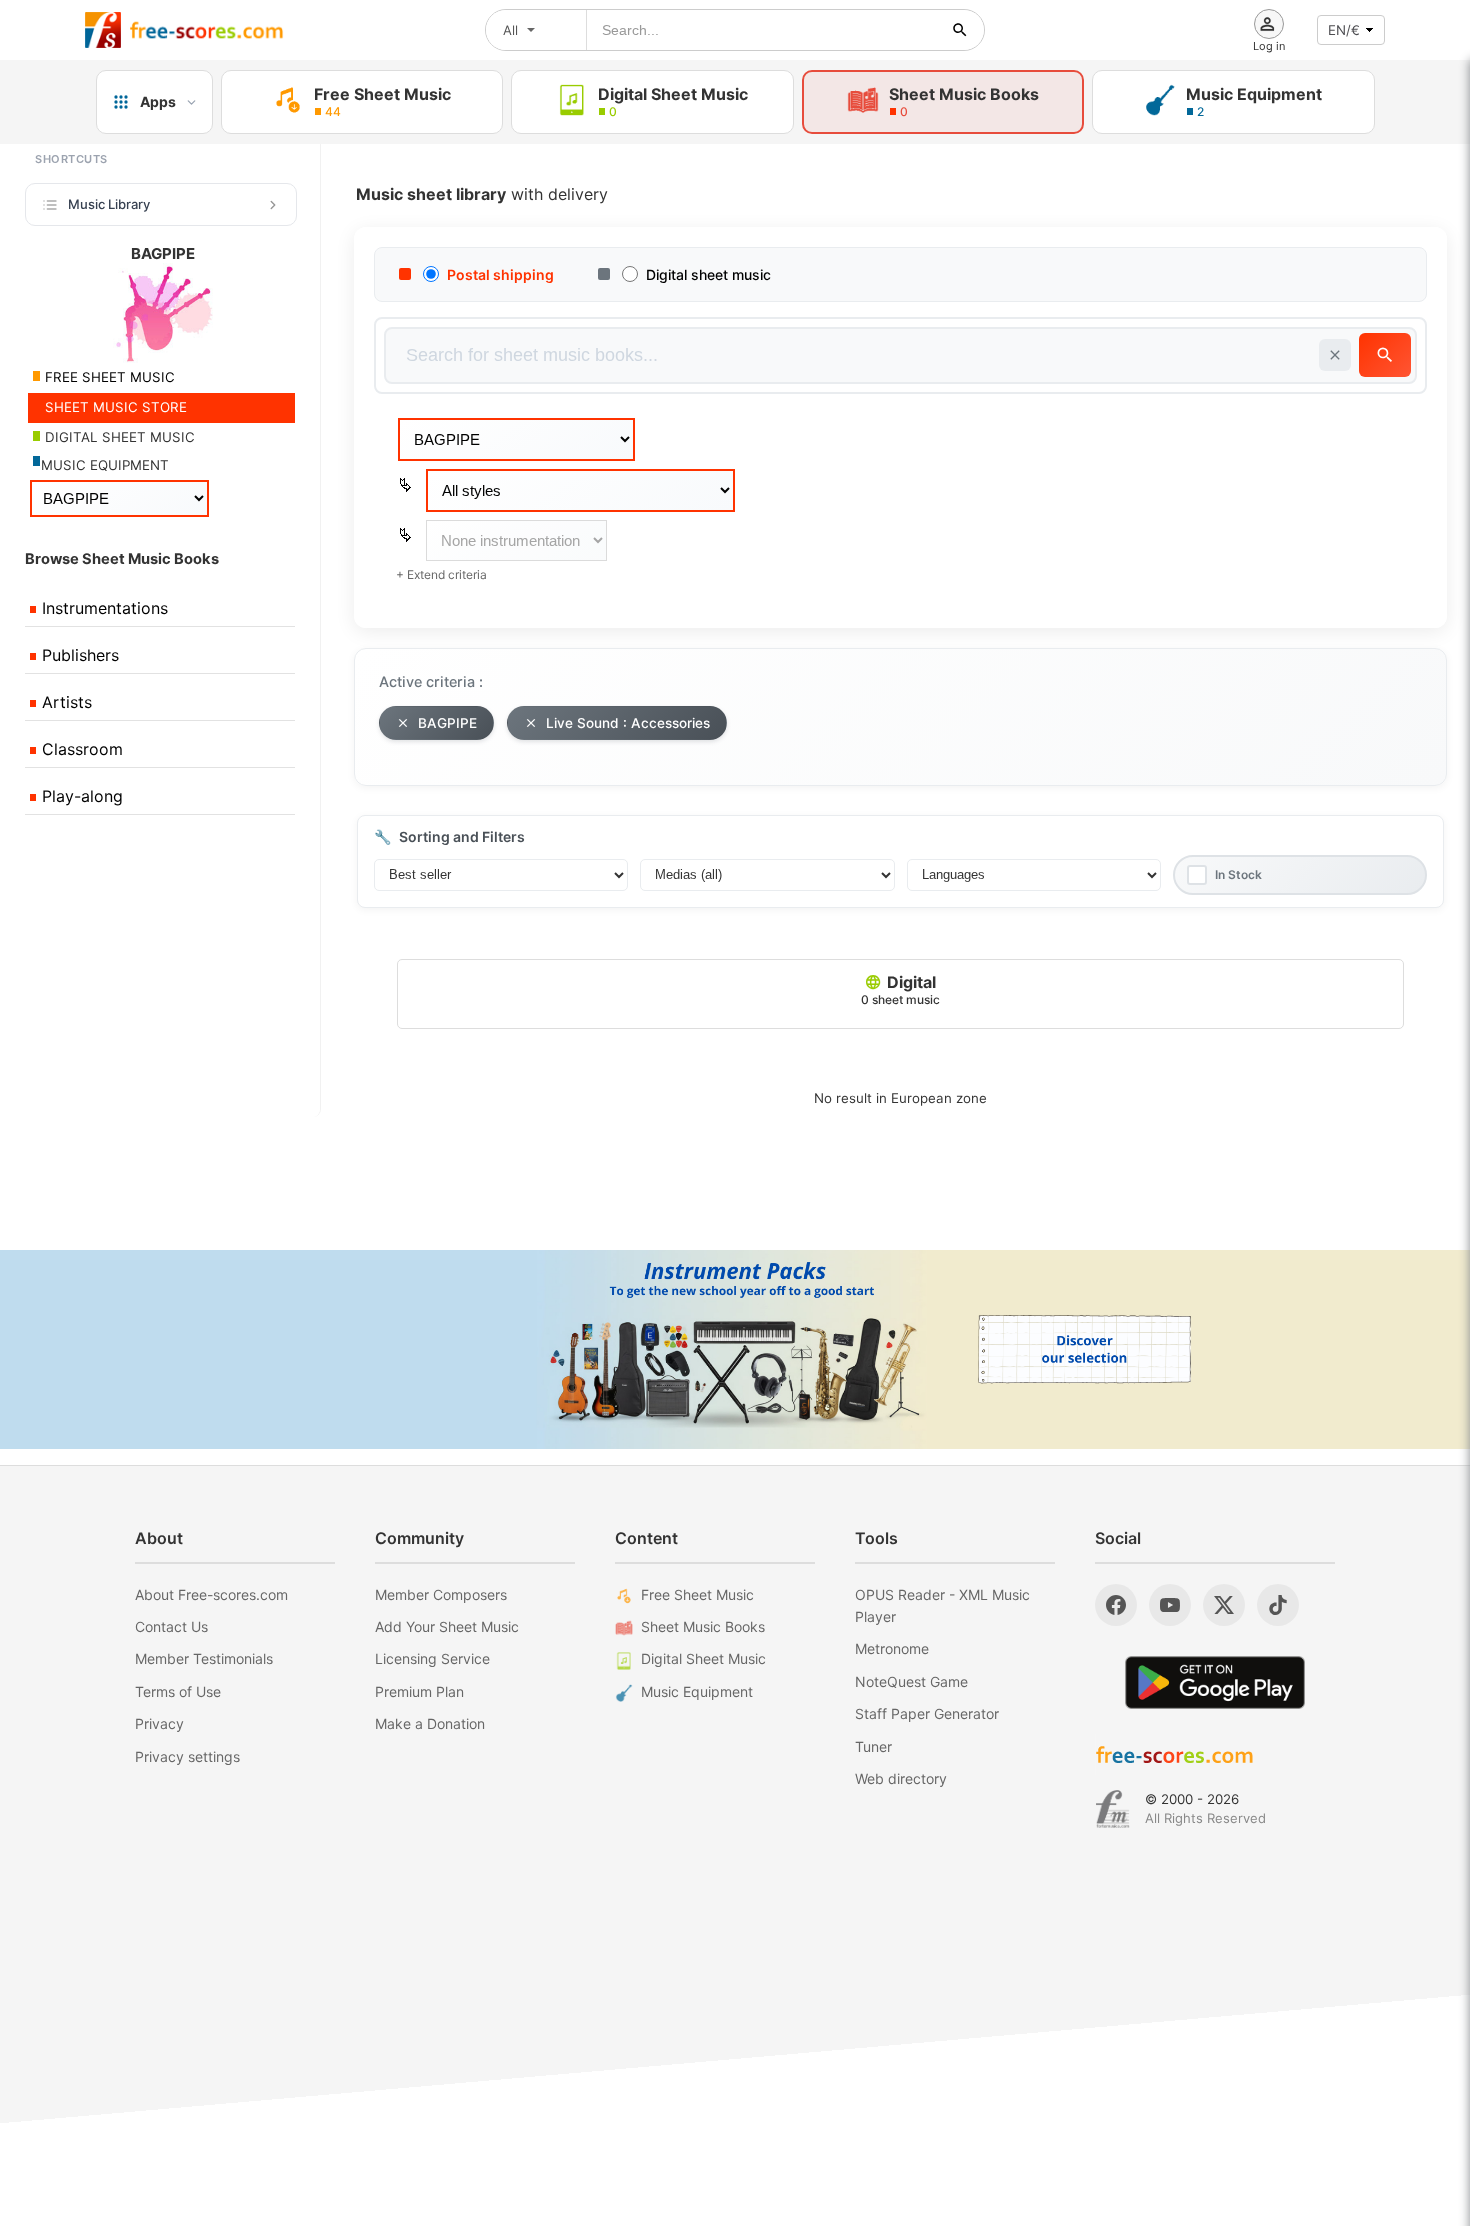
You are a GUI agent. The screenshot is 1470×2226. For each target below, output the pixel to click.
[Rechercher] (960, 30)
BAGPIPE (447, 723)
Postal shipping (500, 274)
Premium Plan (419, 1691)
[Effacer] (1335, 355)
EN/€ (1344, 30)
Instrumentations (102, 608)
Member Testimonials (204, 1658)
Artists (64, 702)
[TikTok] (1278, 1605)
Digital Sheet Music (703, 1658)
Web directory (901, 1778)
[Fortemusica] (1112, 1809)
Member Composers (441, 1594)
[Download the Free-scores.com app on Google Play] (1215, 1682)
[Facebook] (1116, 1605)
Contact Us (171, 1626)
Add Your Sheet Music (447, 1626)
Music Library (109, 204)
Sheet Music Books (703, 1626)
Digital (900, 989)
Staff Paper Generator (927, 1713)
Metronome (892, 1648)
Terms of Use (178, 1691)
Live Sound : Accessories (628, 723)
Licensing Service (432, 1658)
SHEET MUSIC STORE (114, 407)
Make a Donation (430, 1723)
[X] (1224, 1605)
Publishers (78, 655)
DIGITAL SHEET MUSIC (118, 437)
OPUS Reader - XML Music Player (942, 1605)
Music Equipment (697, 1691)
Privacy (159, 1723)
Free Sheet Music (697, 1594)
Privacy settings (187, 1756)
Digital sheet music (708, 274)
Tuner (873, 1746)
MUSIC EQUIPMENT (105, 465)
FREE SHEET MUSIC (108, 377)
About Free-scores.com (211, 1594)
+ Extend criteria (441, 574)
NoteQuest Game (911, 1681)
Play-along (80, 796)
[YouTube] (1170, 1605)
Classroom (80, 749)
